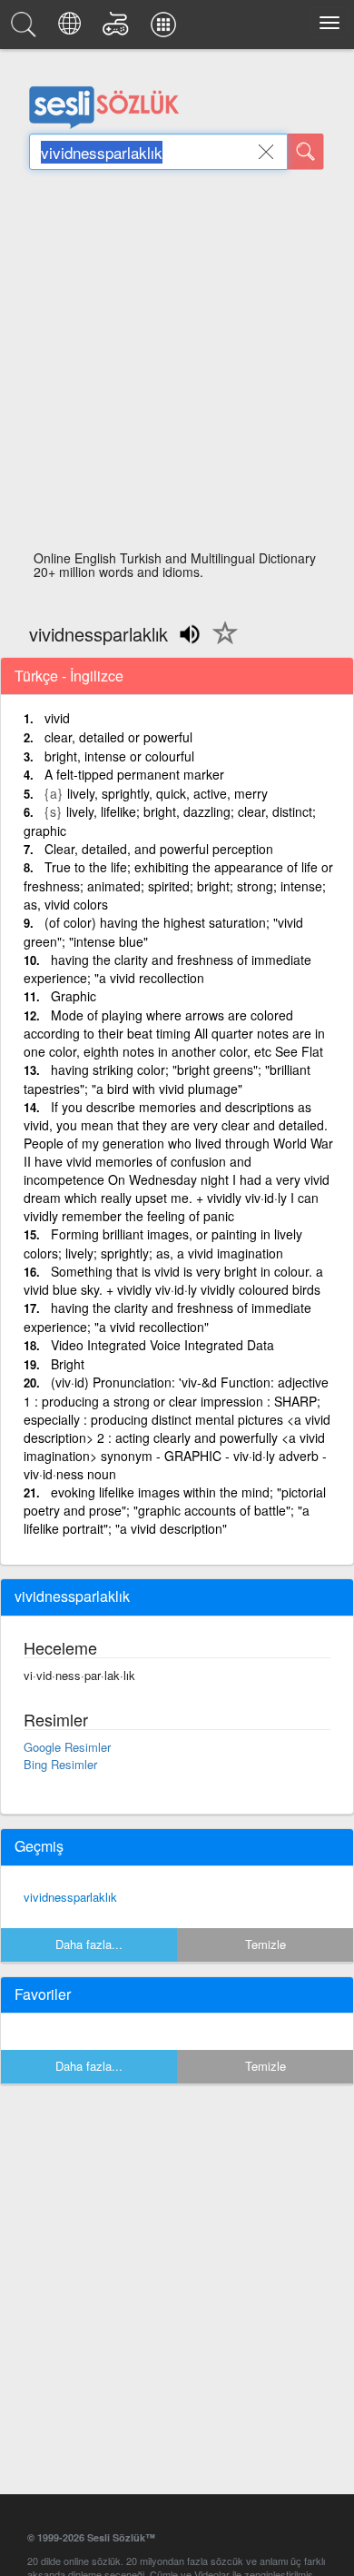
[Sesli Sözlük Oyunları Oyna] (118, 29)
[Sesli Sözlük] (26, 29)
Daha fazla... (89, 1944)
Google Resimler (67, 1747)
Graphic (74, 996)
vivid (57, 718)
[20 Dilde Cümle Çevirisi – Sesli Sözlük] (72, 29)
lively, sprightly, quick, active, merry (167, 793)
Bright (68, 1364)
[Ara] (306, 152)
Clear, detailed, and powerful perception (159, 849)
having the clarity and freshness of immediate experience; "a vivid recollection (167, 969)
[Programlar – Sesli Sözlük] (166, 29)
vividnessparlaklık (70, 1897)
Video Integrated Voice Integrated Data (162, 1345)
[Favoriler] (221, 643)
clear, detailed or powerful (118, 737)
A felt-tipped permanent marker (134, 774)
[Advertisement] (177, 365)
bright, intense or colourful (119, 756)
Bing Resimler (60, 1764)
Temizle (265, 1944)
